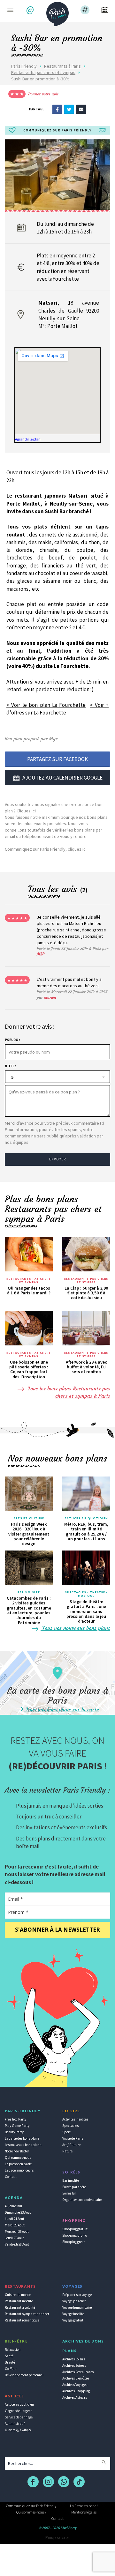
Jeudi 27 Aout (14, 2238)
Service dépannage (19, 2417)
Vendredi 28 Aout (17, 2244)
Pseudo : (12, 1040)
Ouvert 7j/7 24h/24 (18, 2430)
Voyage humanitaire (77, 2307)
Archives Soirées (74, 2365)
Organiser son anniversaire (82, 2200)
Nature (67, 2151)
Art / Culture (71, 2145)
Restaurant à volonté (20, 2307)
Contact (11, 2177)
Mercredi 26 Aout (17, 2232)
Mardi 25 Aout (15, 2225)
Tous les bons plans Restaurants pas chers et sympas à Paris (68, 1392)
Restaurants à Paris (62, 66)
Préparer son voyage (77, 2295)
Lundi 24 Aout (15, 2219)
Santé (9, 2356)
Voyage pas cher (74, 2301)
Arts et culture (29, 1518)
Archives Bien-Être (76, 2378)
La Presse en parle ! (84, 2506)
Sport (66, 2132)
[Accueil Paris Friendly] (57, 12)
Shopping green (74, 2242)
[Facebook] (57, 109)
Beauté (10, 2362)
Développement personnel (24, 2375)
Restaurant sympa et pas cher (27, 2314)
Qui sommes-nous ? (31, 2512)
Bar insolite (71, 2180)
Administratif (15, 2424)
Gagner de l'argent (18, 2411)
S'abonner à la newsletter (57, 1930)
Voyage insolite (73, 2314)
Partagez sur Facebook (57, 759)
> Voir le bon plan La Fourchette (46, 705)
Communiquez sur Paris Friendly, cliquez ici (46, 849)
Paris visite (29, 1592)
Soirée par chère (74, 2187)
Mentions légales (84, 2512)
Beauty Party (14, 2132)
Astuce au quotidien (19, 2404)
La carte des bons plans (22, 2138)
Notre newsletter (17, 2151)
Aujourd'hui (13, 2206)
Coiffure (11, 2369)
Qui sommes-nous (18, 2158)
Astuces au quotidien (86, 1518)
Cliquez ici (26, 811)
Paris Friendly (24, 66)
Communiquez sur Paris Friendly (31, 2506)
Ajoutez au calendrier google (62, 778)
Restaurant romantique (22, 2320)
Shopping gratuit (75, 2229)
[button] (31, 10)
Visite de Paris (73, 2138)
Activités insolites (75, 2119)
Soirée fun (69, 2193)
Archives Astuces (75, 2397)
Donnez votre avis (43, 94)
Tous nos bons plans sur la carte (62, 1709)
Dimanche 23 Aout (18, 2212)
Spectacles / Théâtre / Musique (86, 1594)
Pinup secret (57, 2537)
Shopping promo (75, 2235)
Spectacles (70, 2126)
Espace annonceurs (19, 2170)
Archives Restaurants (78, 2372)
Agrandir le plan (28, 439)
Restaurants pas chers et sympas (43, 72)
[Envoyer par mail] (81, 109)
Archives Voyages (75, 2385)
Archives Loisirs (74, 2359)
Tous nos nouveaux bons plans (75, 1628)
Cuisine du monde (18, 2295)
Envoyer (57, 1159)
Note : (10, 1066)
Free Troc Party (15, 2119)
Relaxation (13, 2350)
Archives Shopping (76, 2391)
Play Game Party (17, 2126)
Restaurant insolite (19, 2301)
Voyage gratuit (73, 2320)
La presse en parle (18, 2164)
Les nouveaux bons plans (23, 2145)
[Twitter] (69, 109)
